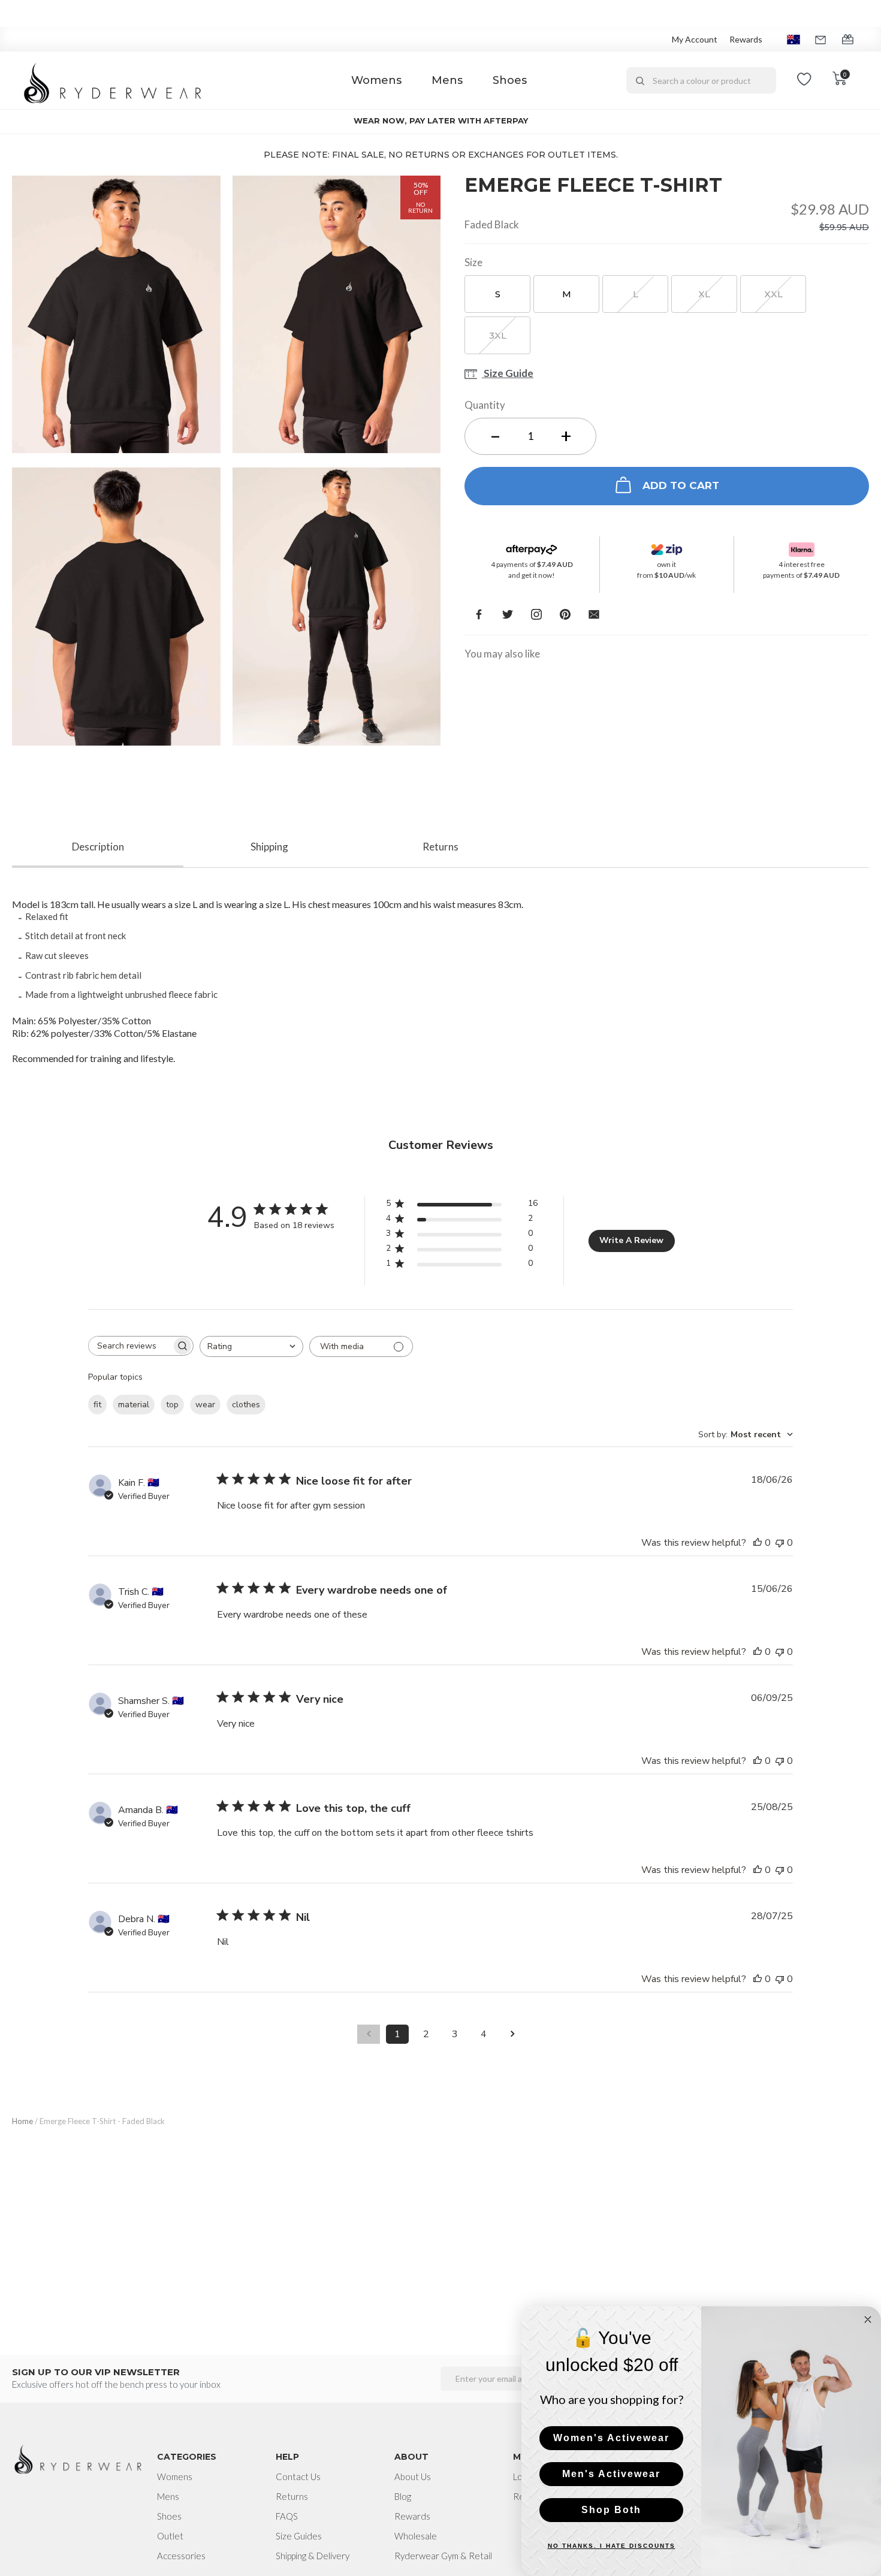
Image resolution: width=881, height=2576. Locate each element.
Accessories (181, 2556)
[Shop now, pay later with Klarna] (802, 547)
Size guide (508, 374)
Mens (447, 80)
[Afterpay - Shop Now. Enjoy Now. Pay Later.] (532, 547)
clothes (246, 1405)
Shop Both (611, 2510)
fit (97, 1405)
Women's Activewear (611, 2438)
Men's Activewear (611, 2474)
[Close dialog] (868, 2319)
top (172, 1405)
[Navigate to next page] (512, 2034)
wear (205, 1405)
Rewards (746, 39)
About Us (413, 2477)
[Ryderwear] (113, 81)
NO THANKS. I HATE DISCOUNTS (612, 2546)
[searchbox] (130, 1346)
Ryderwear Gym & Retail (443, 2556)
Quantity (485, 405)
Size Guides (299, 2536)
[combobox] (701, 80)
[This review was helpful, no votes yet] (758, 1543)
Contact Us (298, 2477)
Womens (376, 80)
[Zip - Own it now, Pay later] (667, 547)
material (134, 1405)
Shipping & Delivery (313, 2556)
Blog (403, 2496)
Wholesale (416, 2536)
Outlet (170, 2536)
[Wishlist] (804, 80)
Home (22, 2121)
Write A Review (631, 1240)
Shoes (510, 80)
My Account (695, 39)
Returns (292, 2496)
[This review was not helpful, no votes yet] (780, 1543)
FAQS (287, 2516)
